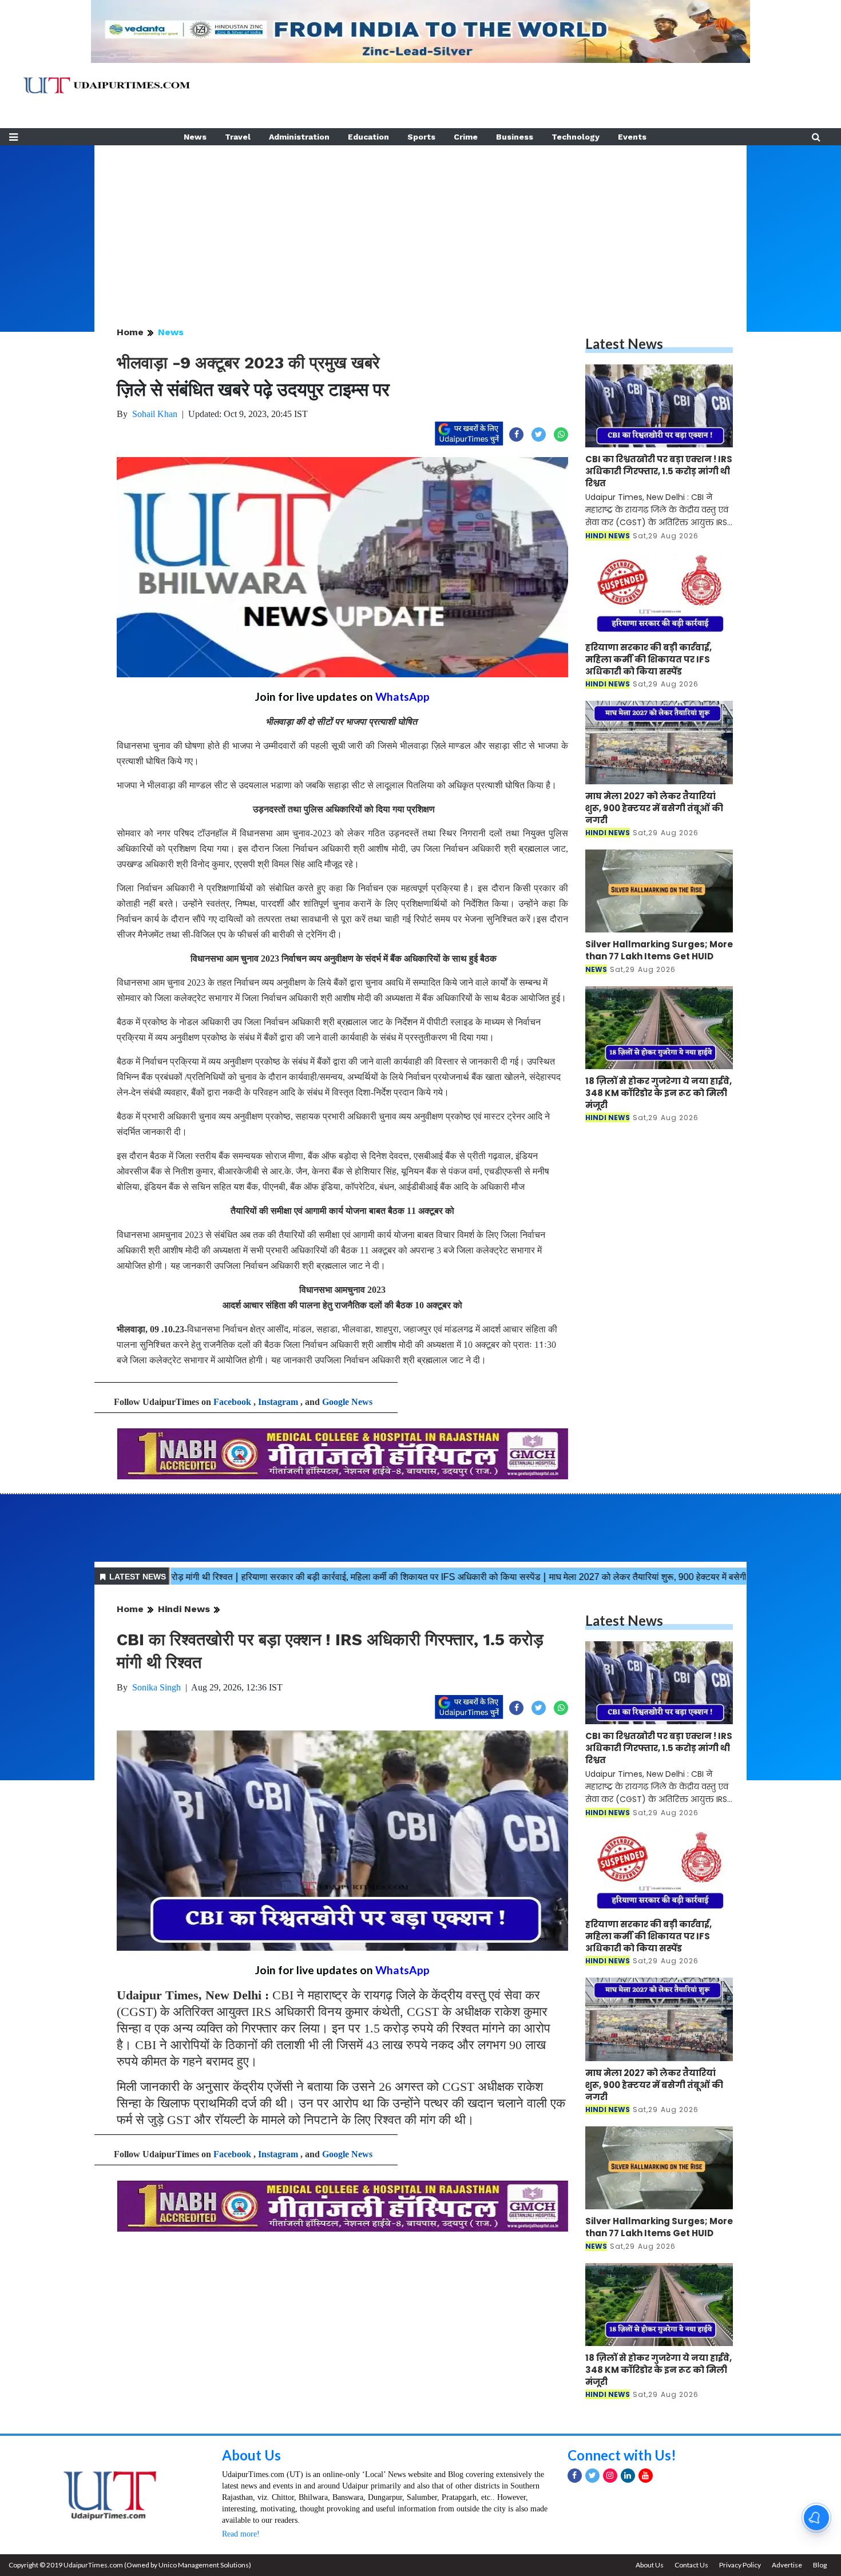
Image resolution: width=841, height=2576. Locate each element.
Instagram (278, 1402)
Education (368, 137)
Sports (421, 137)
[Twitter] (592, 2476)
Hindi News (184, 1609)
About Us (251, 2455)
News (195, 137)
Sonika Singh (156, 1687)
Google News (347, 1402)
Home (130, 332)
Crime (466, 137)
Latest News (624, 344)
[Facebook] (575, 2476)
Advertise (787, 2565)
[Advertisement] (420, 225)
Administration (299, 137)
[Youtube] (646, 2476)
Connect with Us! (622, 2455)
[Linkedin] (628, 2476)
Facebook (232, 1402)
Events (632, 137)
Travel (238, 137)
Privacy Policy (740, 2565)
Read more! (241, 2534)
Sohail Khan (155, 414)
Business (515, 137)
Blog (820, 2565)
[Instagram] (610, 2476)
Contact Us (691, 2565)
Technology (576, 137)
